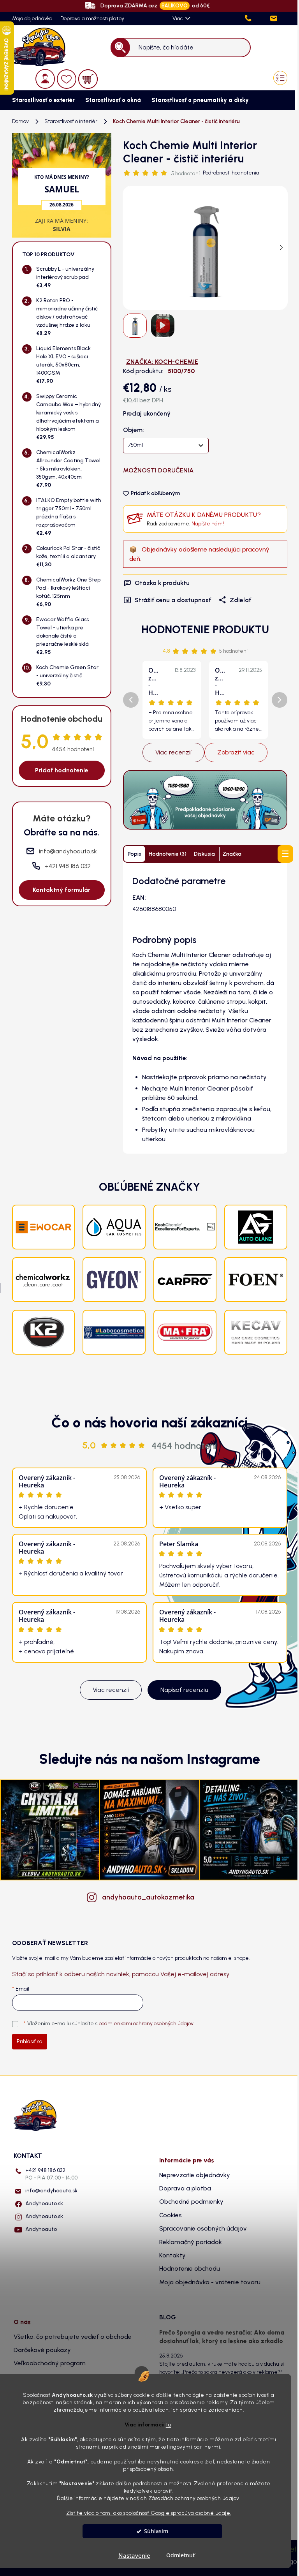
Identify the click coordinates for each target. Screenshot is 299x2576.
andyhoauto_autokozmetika (148, 1897)
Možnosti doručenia (158, 470)
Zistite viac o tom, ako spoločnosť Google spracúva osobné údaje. (149, 2513)
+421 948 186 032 (51, 2174)
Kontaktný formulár (62, 890)
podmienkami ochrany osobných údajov (146, 2024)
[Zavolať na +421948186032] (256, 19)
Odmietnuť (180, 2555)
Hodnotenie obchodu (190, 2269)
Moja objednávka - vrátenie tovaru (210, 2282)
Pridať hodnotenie (62, 770)
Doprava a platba (185, 2188)
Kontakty (172, 2255)
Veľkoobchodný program (50, 2363)
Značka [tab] (232, 854)
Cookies (171, 2215)
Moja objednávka (32, 19)
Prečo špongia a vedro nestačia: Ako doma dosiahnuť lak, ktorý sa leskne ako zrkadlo (222, 2337)
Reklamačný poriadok (191, 2242)
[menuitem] (41, 100)
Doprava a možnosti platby (92, 19)
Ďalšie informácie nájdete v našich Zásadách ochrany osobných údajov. (149, 2498)
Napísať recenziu (184, 1690)
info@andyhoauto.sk (51, 2191)
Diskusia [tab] (204, 854)
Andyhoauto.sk (44, 2203)
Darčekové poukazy (42, 2350)
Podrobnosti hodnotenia (231, 173)
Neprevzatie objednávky (195, 2175)
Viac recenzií (173, 752)
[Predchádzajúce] (131, 700)
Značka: (162, 362)
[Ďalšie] (280, 700)
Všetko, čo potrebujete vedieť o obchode (73, 2337)
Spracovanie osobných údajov (203, 2228)
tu (169, 2424)
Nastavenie (134, 2555)
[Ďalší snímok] (281, 248)
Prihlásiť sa (30, 2041)
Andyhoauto (41, 2229)
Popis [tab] (135, 854)
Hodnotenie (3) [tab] (168, 854)
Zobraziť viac (236, 752)
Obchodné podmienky (191, 2202)
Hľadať (120, 47)
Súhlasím (156, 2531)
